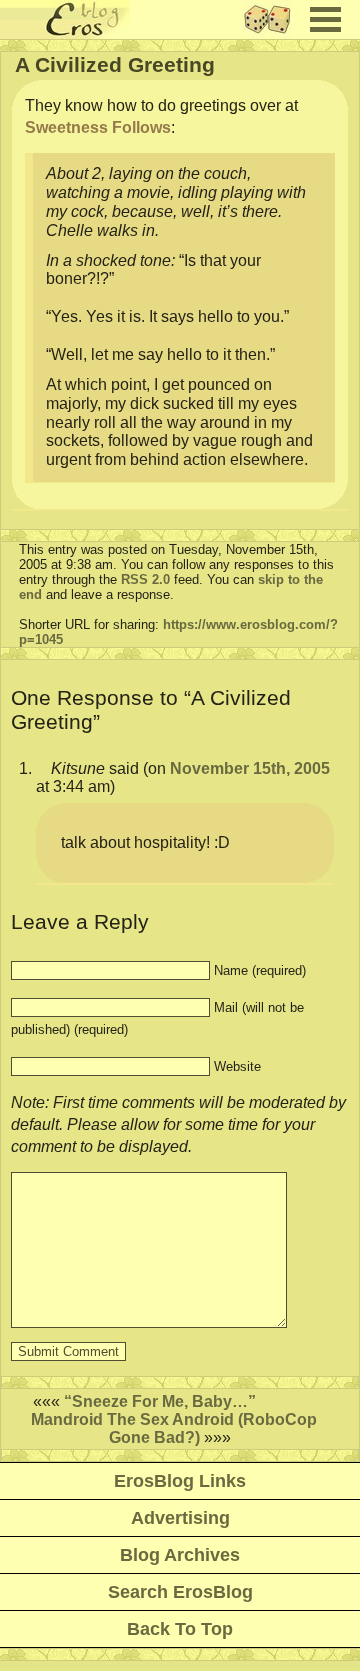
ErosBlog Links (180, 1481)
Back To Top (180, 1629)
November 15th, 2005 (250, 768)
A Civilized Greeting (115, 64)
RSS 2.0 (145, 579)
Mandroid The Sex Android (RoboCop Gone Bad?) (174, 1428)
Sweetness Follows (98, 127)
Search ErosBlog (180, 1592)
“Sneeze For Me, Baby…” (160, 1401)
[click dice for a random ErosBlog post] (273, 33)
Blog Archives (180, 1555)
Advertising (180, 1518)
